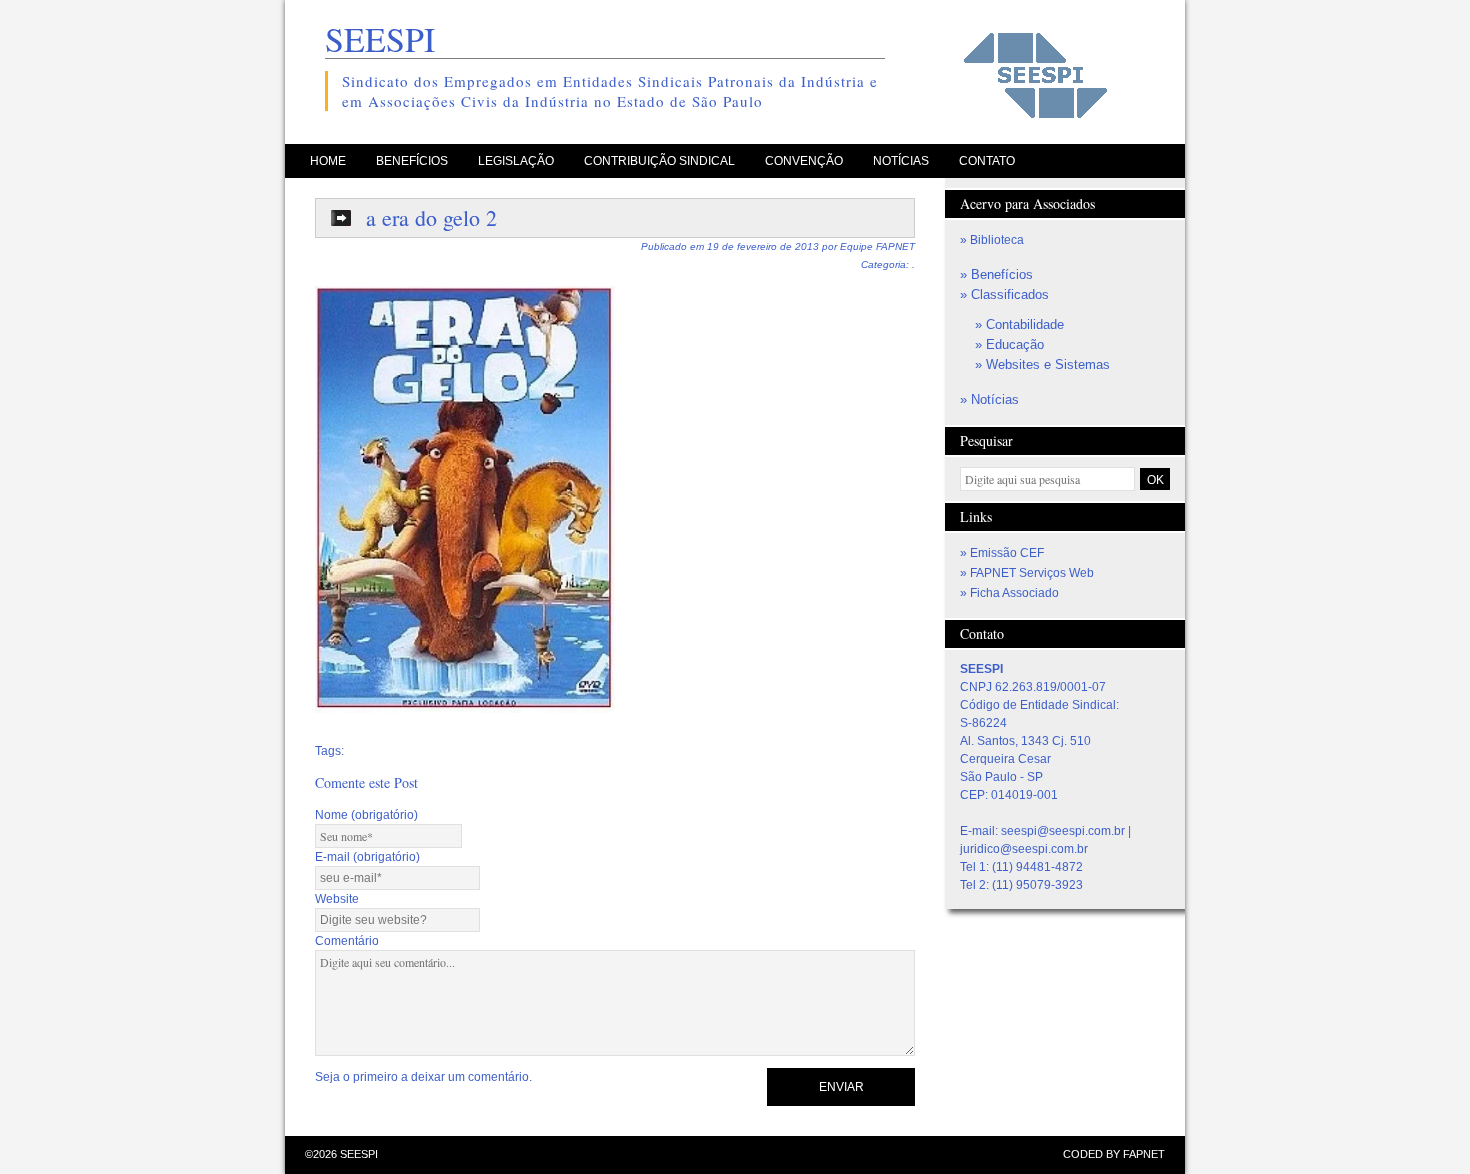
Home (328, 161)
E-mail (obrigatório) (367, 857)
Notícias (901, 161)
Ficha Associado (1014, 593)
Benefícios (412, 161)
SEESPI (380, 39)
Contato (987, 161)
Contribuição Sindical (659, 161)
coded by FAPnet (1114, 1154)
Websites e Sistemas (1048, 364)
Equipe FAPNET (877, 246)
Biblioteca (997, 240)
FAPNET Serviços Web (1032, 573)
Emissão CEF (1007, 553)
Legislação (516, 161)
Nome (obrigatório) (366, 815)
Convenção (804, 161)
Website (337, 899)
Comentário (347, 941)
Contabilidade (1025, 324)
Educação (1015, 344)
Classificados (1010, 294)
